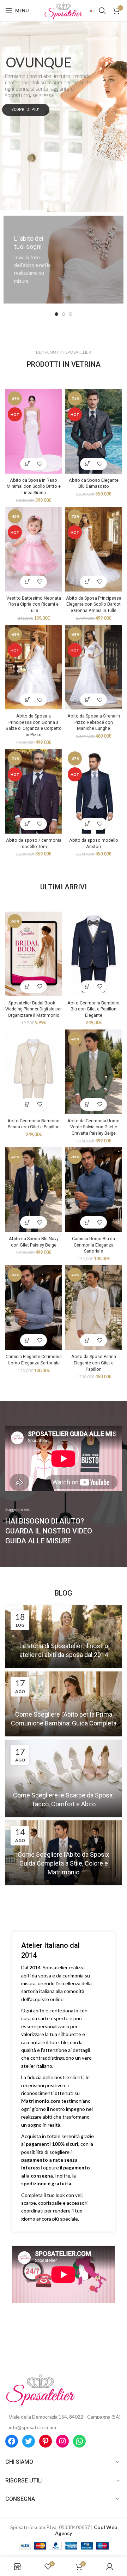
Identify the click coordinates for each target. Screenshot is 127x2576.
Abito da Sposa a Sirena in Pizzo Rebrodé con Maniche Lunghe (94, 722)
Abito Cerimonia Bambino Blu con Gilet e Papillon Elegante (93, 1009)
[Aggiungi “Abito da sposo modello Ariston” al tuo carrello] (87, 824)
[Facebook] (12, 2441)
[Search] (102, 11)
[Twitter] (29, 2441)
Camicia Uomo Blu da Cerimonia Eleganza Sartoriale (93, 1245)
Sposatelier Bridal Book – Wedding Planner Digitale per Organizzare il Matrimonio (34, 1009)
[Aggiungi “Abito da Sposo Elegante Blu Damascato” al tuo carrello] (87, 464)
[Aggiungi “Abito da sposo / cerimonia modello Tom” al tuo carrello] (27, 824)
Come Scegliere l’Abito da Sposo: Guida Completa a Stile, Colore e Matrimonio (64, 1863)
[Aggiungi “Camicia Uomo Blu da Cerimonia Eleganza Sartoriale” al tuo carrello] (87, 1222)
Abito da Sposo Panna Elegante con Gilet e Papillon (94, 1363)
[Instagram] (62, 2441)
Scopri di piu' (26, 110)
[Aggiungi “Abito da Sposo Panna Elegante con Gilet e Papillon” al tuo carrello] (87, 1340)
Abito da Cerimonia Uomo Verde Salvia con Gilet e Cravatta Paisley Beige (93, 1127)
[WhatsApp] (79, 2441)
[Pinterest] (46, 2441)
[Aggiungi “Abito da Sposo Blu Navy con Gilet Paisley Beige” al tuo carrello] (27, 1222)
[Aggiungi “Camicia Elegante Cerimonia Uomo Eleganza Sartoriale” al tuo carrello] (27, 1340)
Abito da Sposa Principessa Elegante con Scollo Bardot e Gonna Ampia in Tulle (94, 604)
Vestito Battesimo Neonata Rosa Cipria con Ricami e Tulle (34, 604)
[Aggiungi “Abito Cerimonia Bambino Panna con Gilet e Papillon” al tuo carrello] (27, 1104)
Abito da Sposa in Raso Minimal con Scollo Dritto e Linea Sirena (34, 486)
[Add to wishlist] (40, 464)
